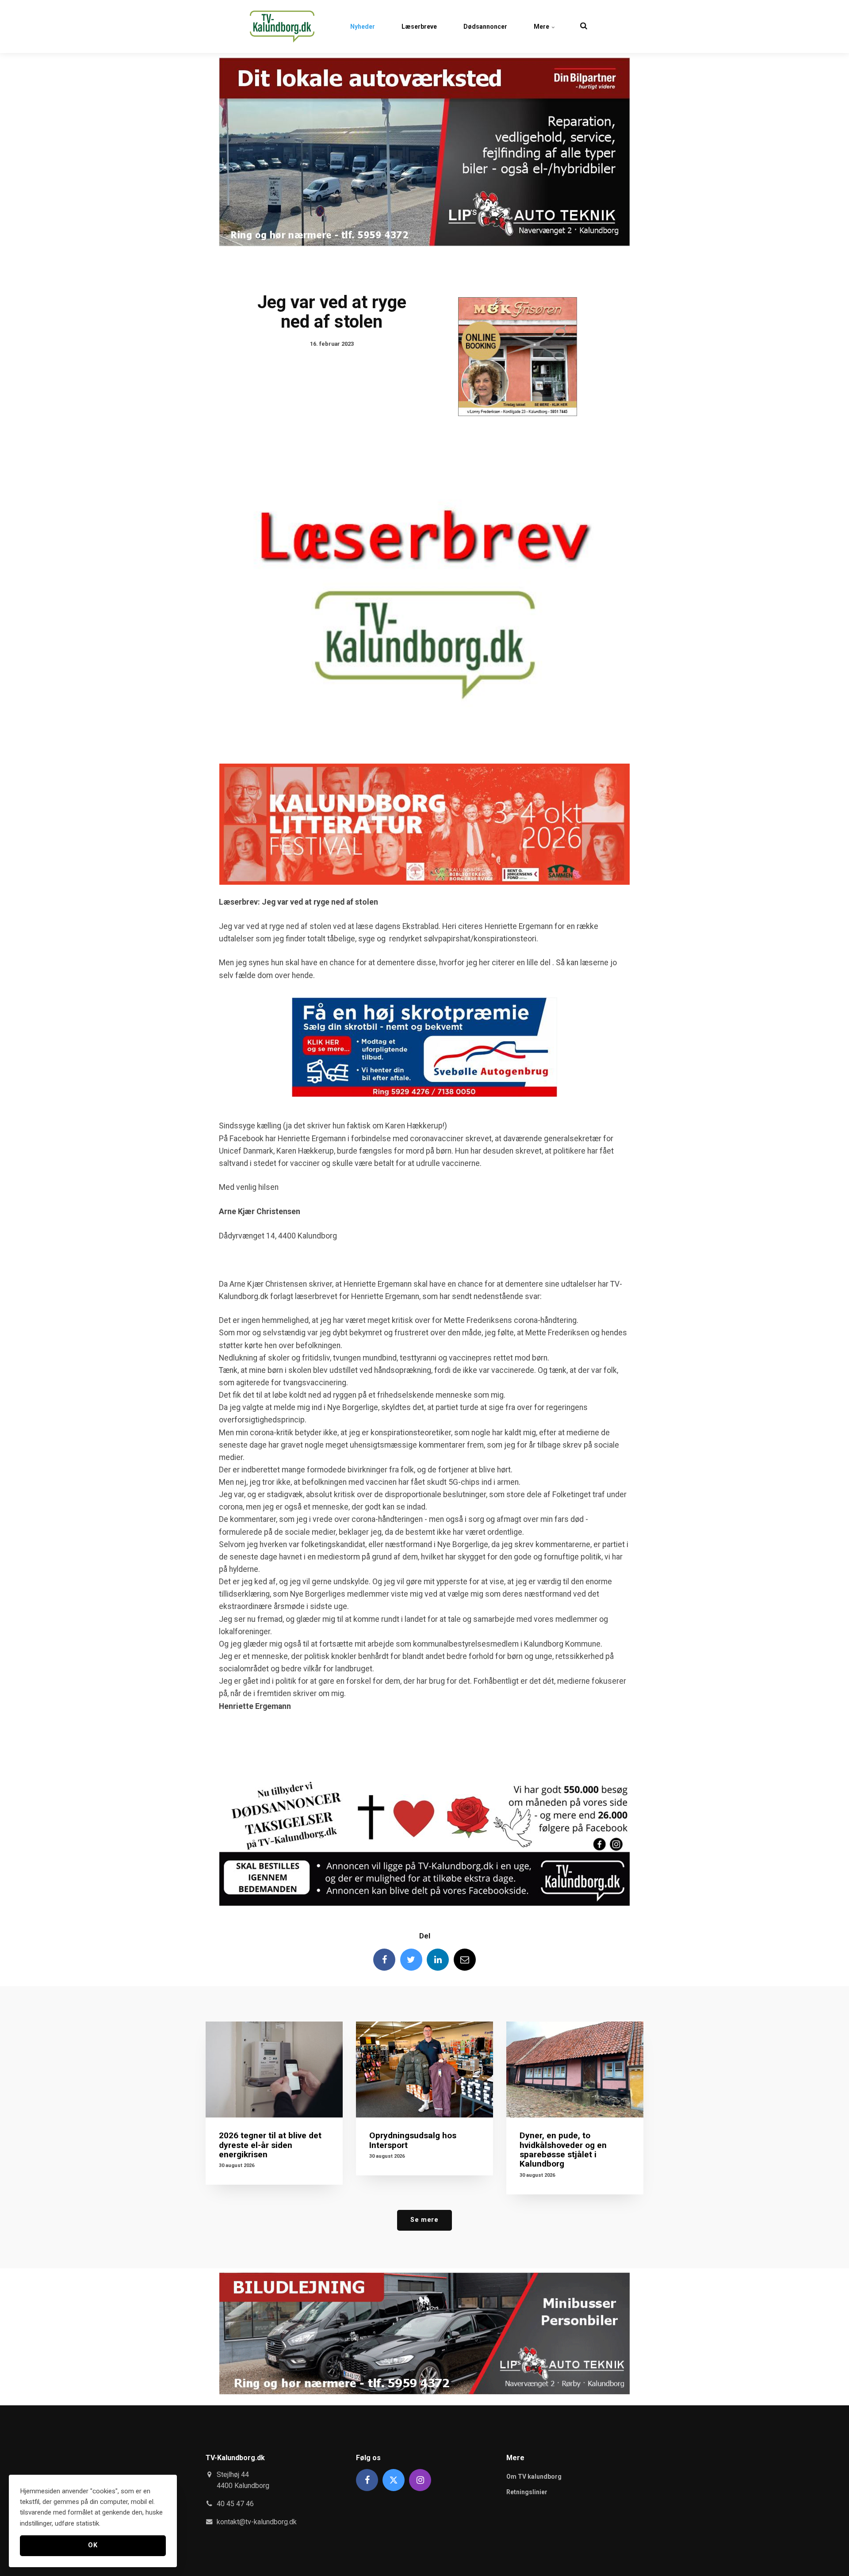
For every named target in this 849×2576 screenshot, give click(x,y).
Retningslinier (527, 2492)
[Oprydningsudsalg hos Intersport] (424, 2070)
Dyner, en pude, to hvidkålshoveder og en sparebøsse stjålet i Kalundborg (563, 2149)
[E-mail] (465, 1960)
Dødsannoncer (485, 27)
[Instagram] (420, 2480)
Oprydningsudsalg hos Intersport (413, 2140)
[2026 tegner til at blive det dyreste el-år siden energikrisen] (274, 2070)
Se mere (424, 2220)
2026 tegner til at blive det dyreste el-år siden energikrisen (270, 2145)
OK (93, 2545)
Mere (542, 27)
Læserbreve (419, 27)
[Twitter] (411, 1960)
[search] (584, 27)
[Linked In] (438, 1960)
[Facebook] (384, 1960)
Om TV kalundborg (534, 2477)
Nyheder (363, 27)
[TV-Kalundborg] (282, 27)
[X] (394, 2480)
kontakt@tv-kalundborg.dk (257, 2522)
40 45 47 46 (235, 2504)
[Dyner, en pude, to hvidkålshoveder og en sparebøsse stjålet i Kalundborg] (575, 2070)
